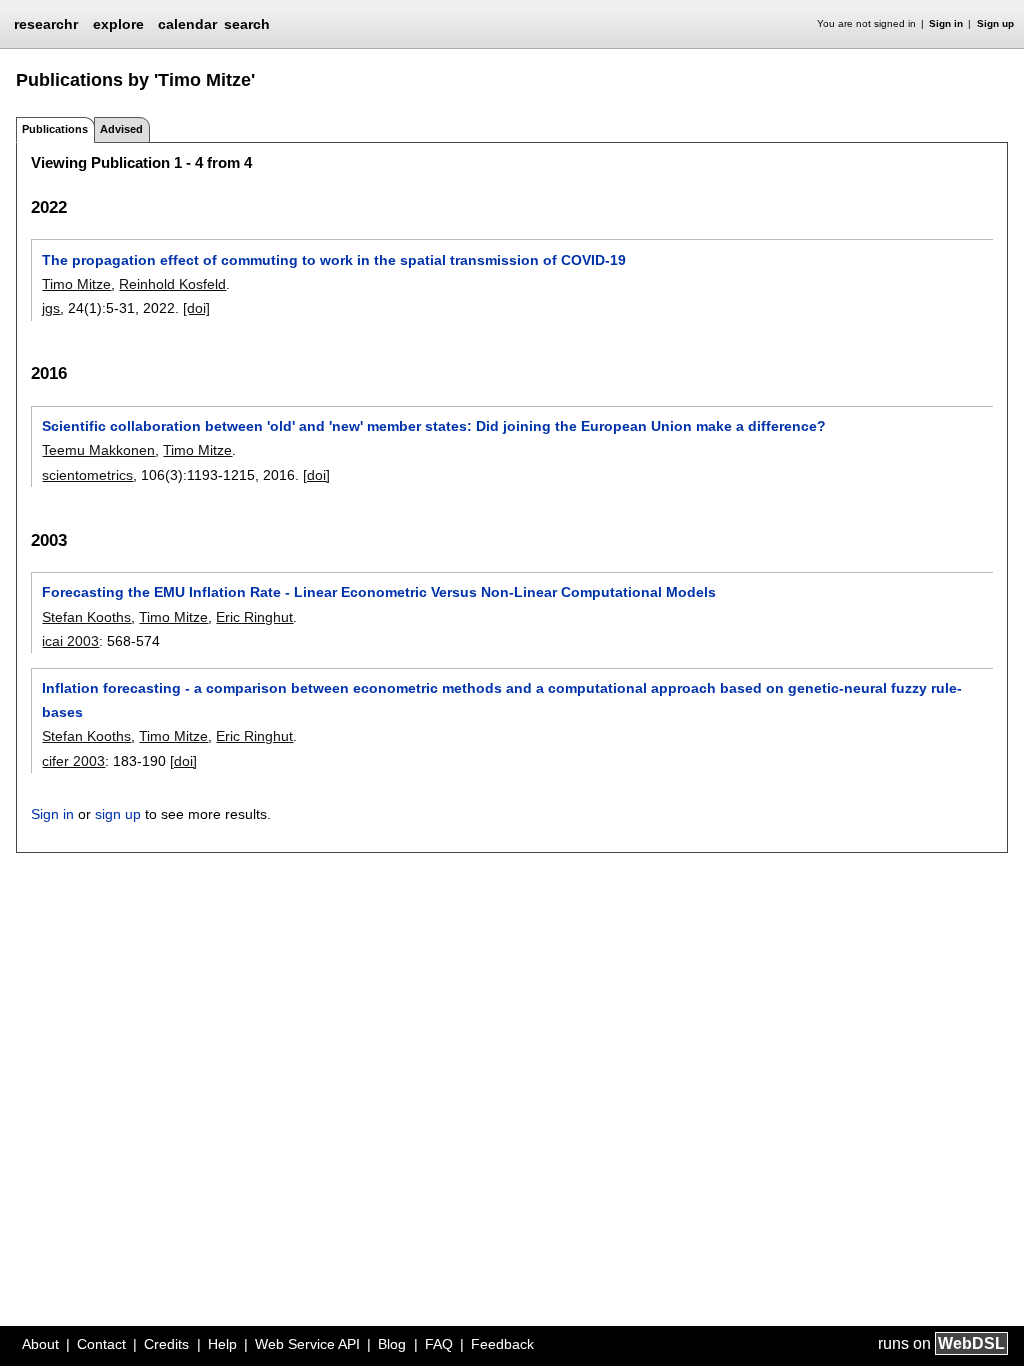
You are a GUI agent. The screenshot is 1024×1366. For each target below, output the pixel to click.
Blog (392, 1344)
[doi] (196, 308)
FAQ (439, 1344)
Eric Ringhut (254, 617)
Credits (166, 1344)
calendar (187, 24)
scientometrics (87, 475)
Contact (101, 1344)
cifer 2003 (73, 761)
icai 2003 (70, 641)
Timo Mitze (76, 284)
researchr (46, 23)
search (247, 24)
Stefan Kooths (86, 617)
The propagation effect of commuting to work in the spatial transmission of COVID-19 (334, 260)
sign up (118, 814)
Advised (121, 129)
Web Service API (307, 1344)
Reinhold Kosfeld (172, 284)
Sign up (995, 23)
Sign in (946, 23)
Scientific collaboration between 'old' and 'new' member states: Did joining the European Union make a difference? (434, 426)
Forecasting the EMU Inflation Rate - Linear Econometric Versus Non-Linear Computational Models (379, 592)
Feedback (502, 1344)
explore (118, 24)
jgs (51, 308)
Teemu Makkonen (98, 450)
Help (222, 1344)
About (40, 1344)
